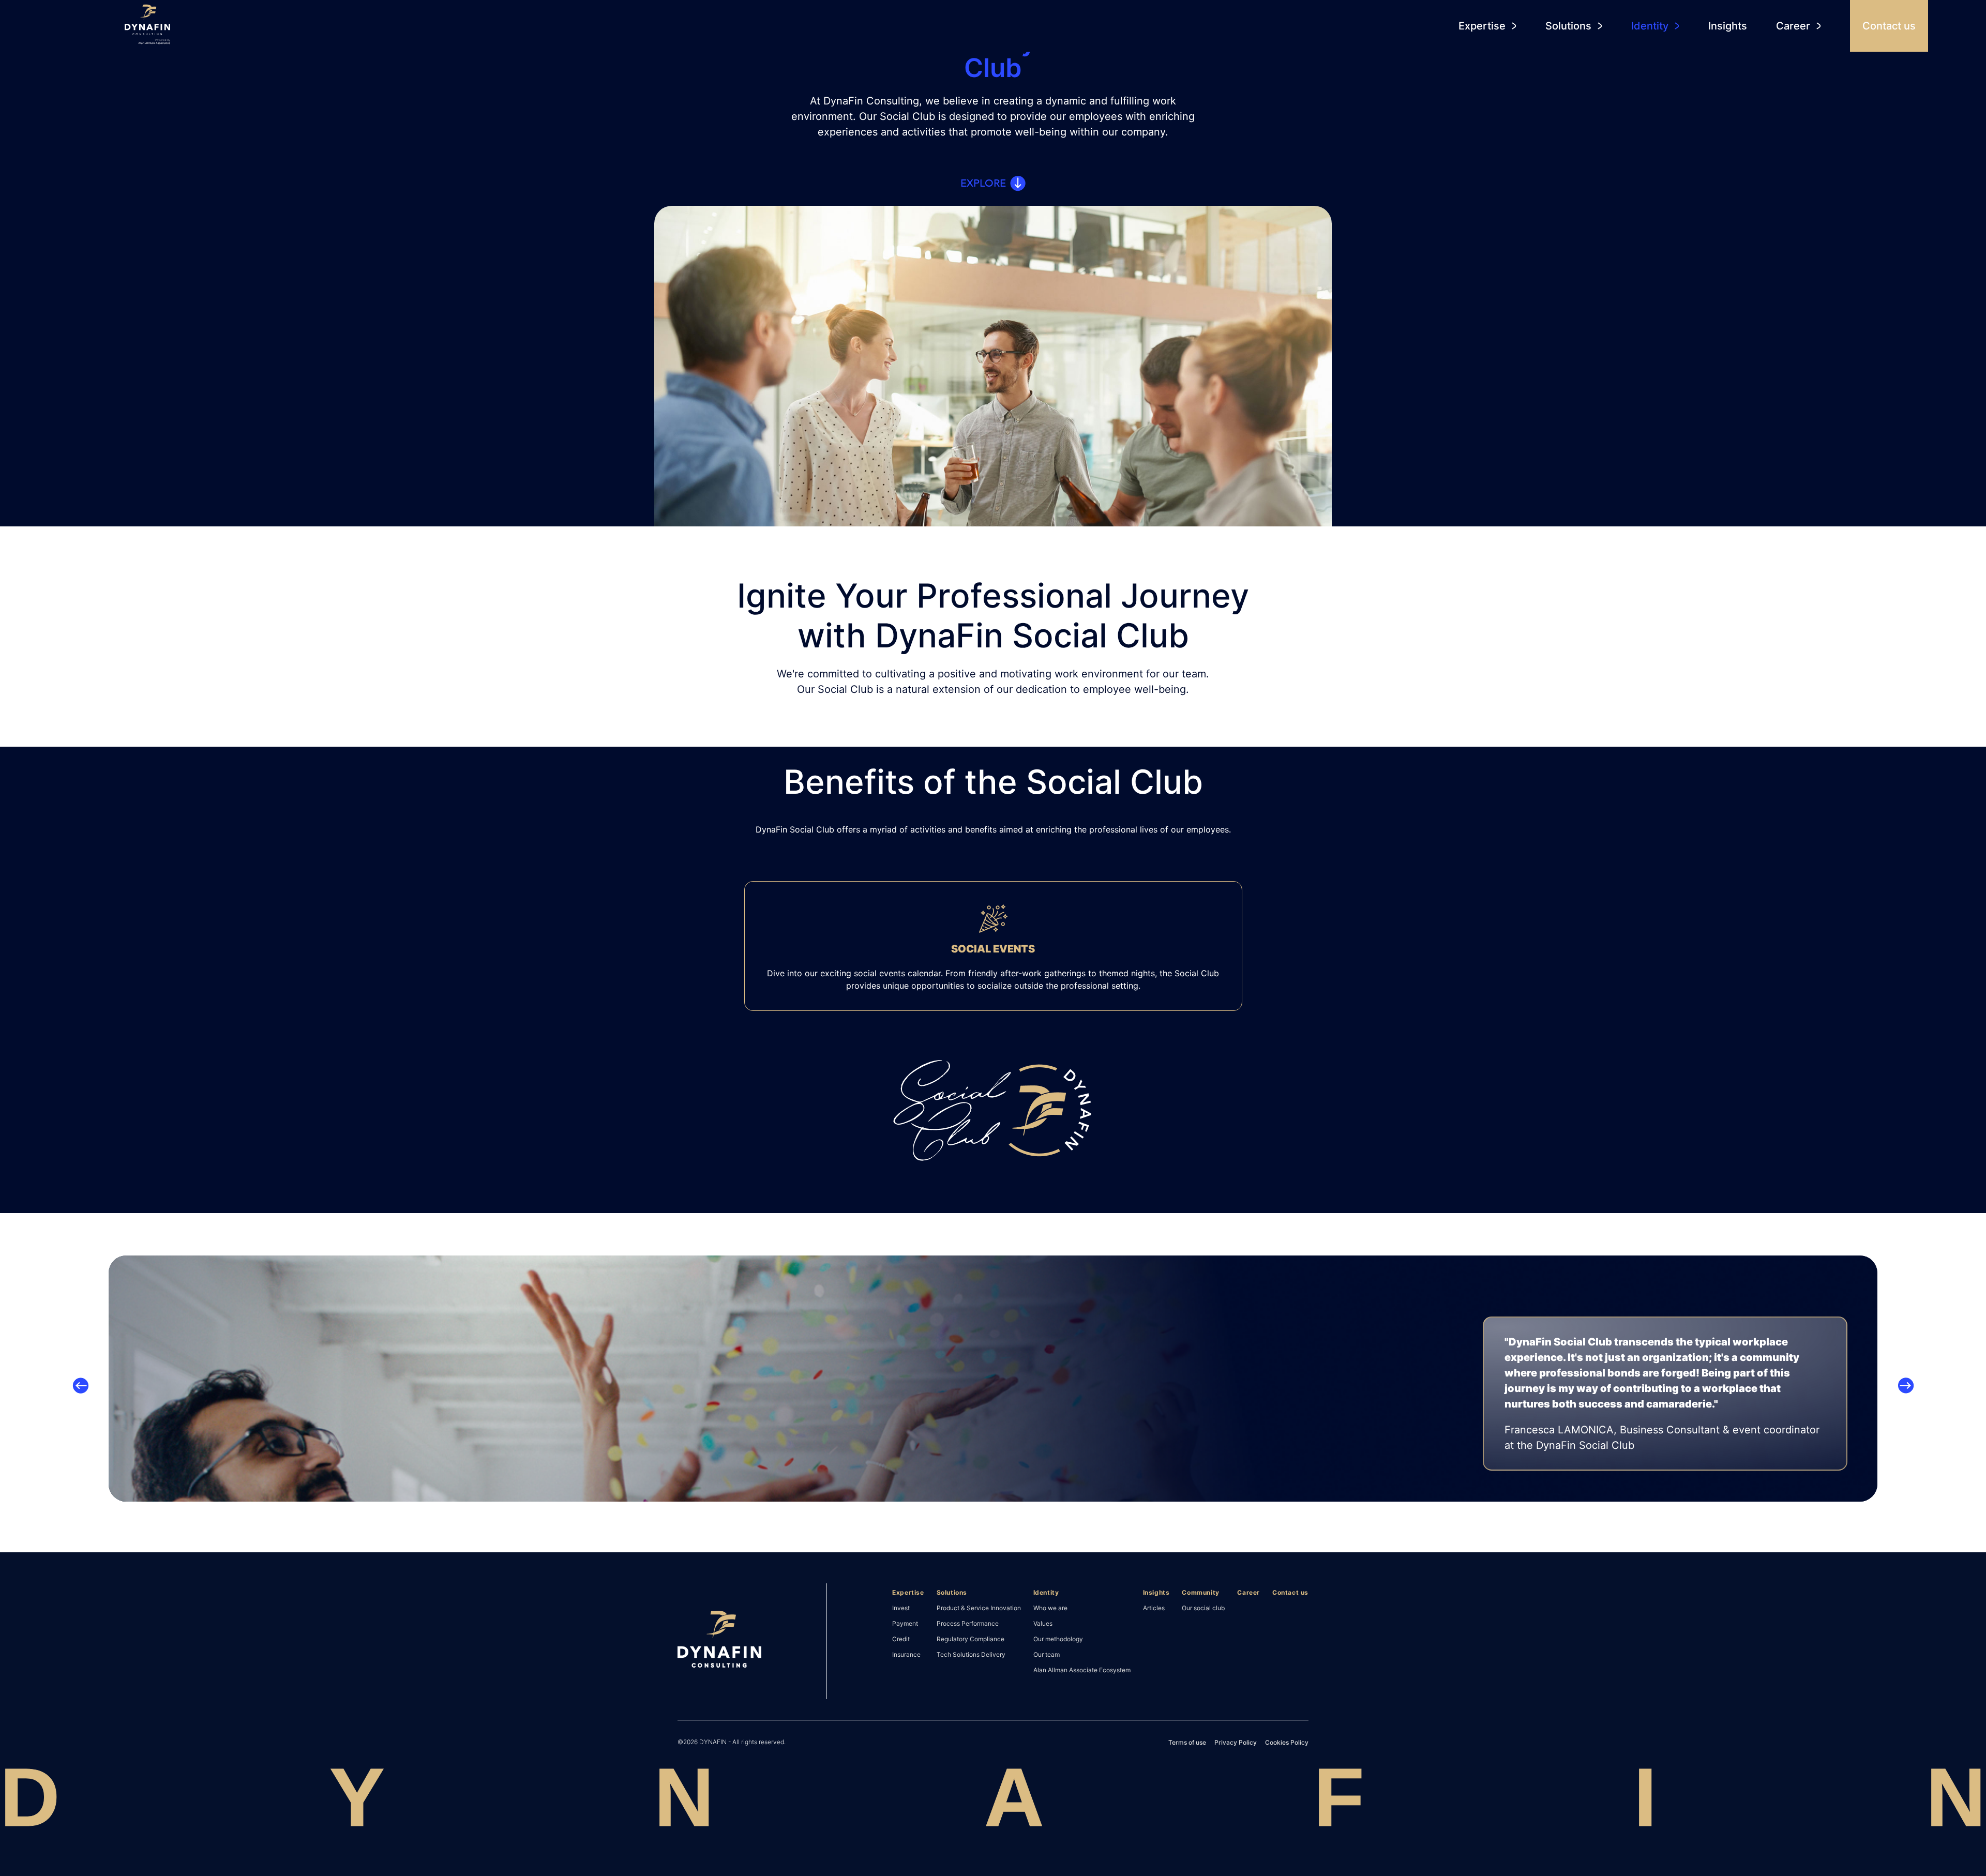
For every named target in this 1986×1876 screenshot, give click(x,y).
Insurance (906, 1654)
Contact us (1290, 1592)
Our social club (1203, 1608)
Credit (901, 1639)
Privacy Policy (1236, 1742)
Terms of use (1187, 1742)
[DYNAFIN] (719, 1641)
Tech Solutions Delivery (971, 1654)
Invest (901, 1608)
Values (1043, 1623)
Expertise (908, 1592)
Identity (1046, 1592)
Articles (1154, 1608)
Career (1248, 1592)
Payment (905, 1623)
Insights (1156, 1592)
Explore (983, 183)
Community (1200, 1592)
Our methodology (1058, 1639)
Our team (1047, 1654)
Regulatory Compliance (971, 1639)
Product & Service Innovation (979, 1608)
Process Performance (968, 1623)
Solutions (952, 1592)
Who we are (1050, 1608)
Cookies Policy (1287, 1742)
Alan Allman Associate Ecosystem (1082, 1670)
